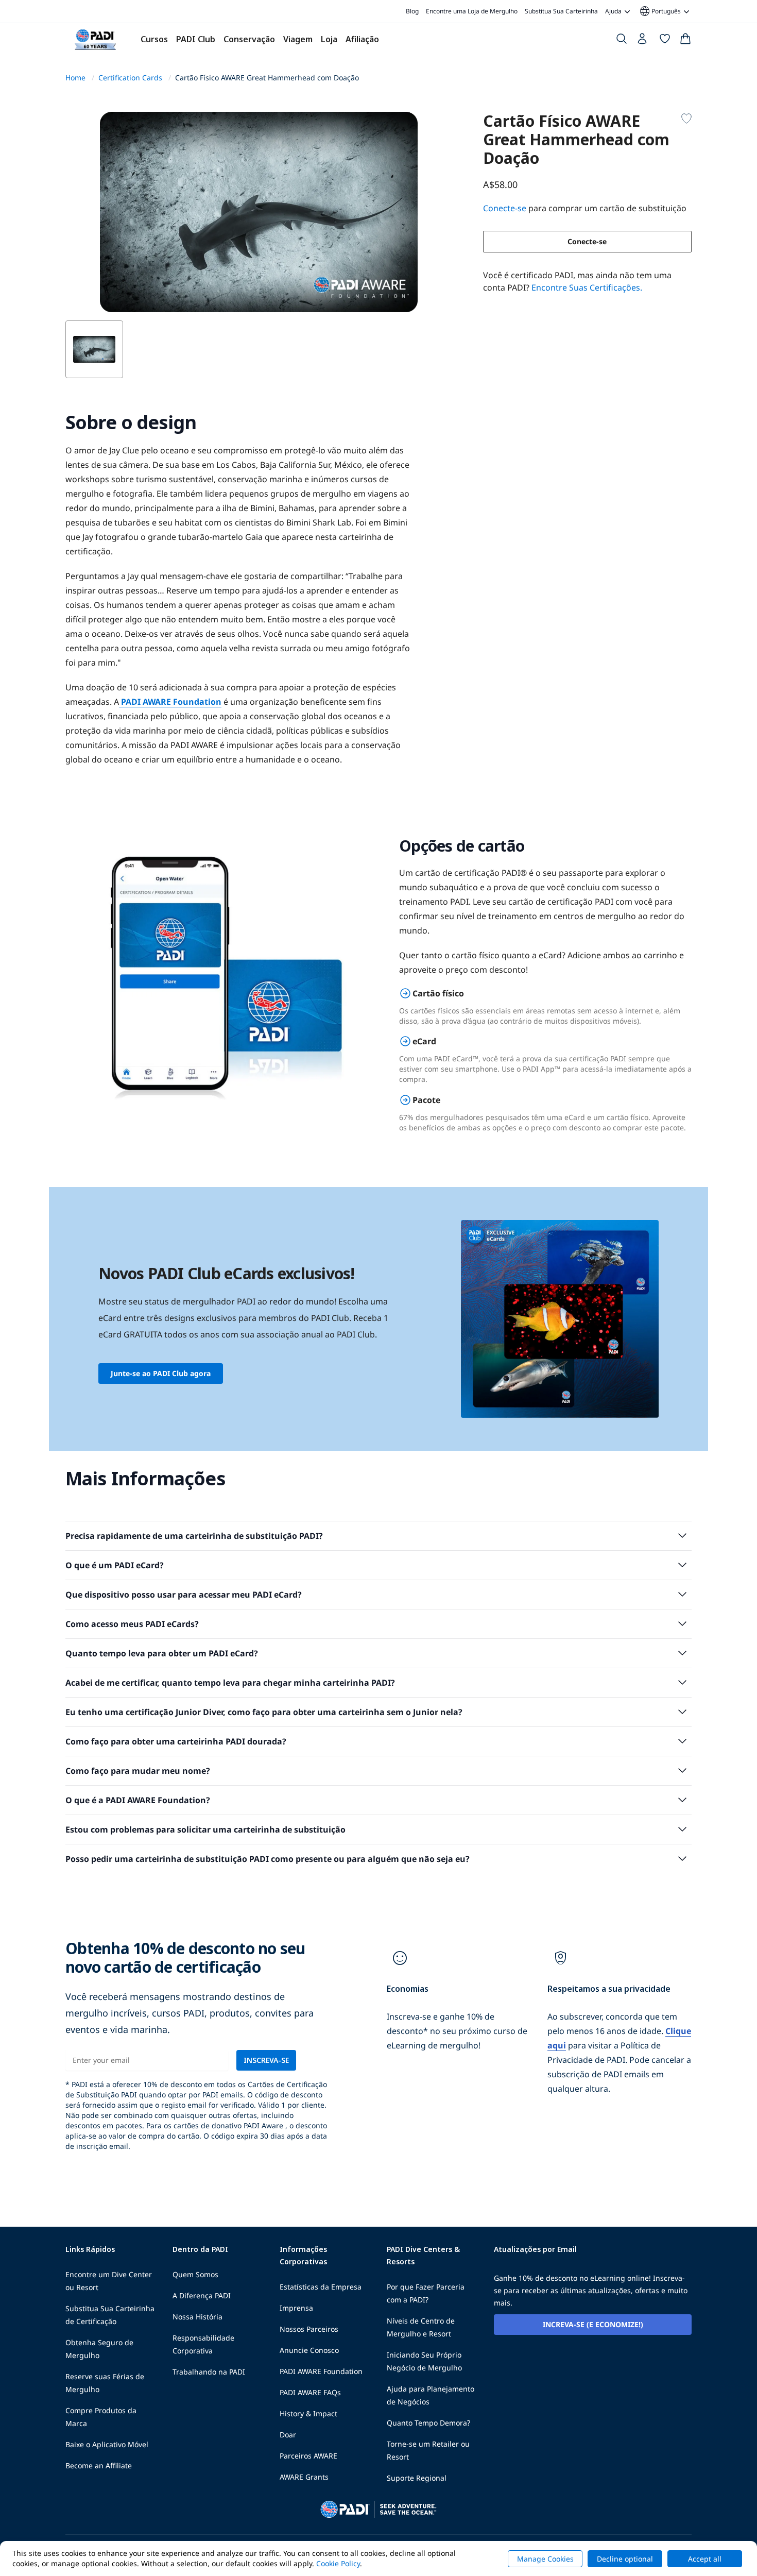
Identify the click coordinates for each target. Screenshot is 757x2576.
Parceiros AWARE (308, 2456)
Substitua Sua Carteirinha (561, 11)
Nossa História (197, 2317)
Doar (288, 2435)
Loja (329, 39)
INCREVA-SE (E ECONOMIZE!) (593, 2324)
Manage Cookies (545, 2559)
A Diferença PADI (202, 2295)
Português (660, 11)
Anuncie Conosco (309, 2350)
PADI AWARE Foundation (170, 702)
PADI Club (196, 39)
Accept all (705, 2559)
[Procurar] (622, 41)
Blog (412, 11)
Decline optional (625, 2559)
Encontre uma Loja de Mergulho (472, 11)
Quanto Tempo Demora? (428, 2423)
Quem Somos (195, 2274)
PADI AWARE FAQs (310, 2392)
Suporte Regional (417, 2478)
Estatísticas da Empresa (321, 2287)
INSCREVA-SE (266, 2060)
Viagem (298, 39)
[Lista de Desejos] (665, 41)
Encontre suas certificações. (587, 287)
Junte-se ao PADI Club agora (161, 1373)
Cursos (154, 39)
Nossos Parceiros (309, 2329)
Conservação (249, 39)
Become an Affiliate (99, 2465)
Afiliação (362, 39)
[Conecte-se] (643, 41)
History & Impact (308, 2413)
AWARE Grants (304, 2477)
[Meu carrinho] (685, 41)
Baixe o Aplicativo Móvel (107, 2444)
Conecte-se (587, 241)
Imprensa (296, 2308)
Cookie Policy (338, 2563)
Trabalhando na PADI (209, 2372)
